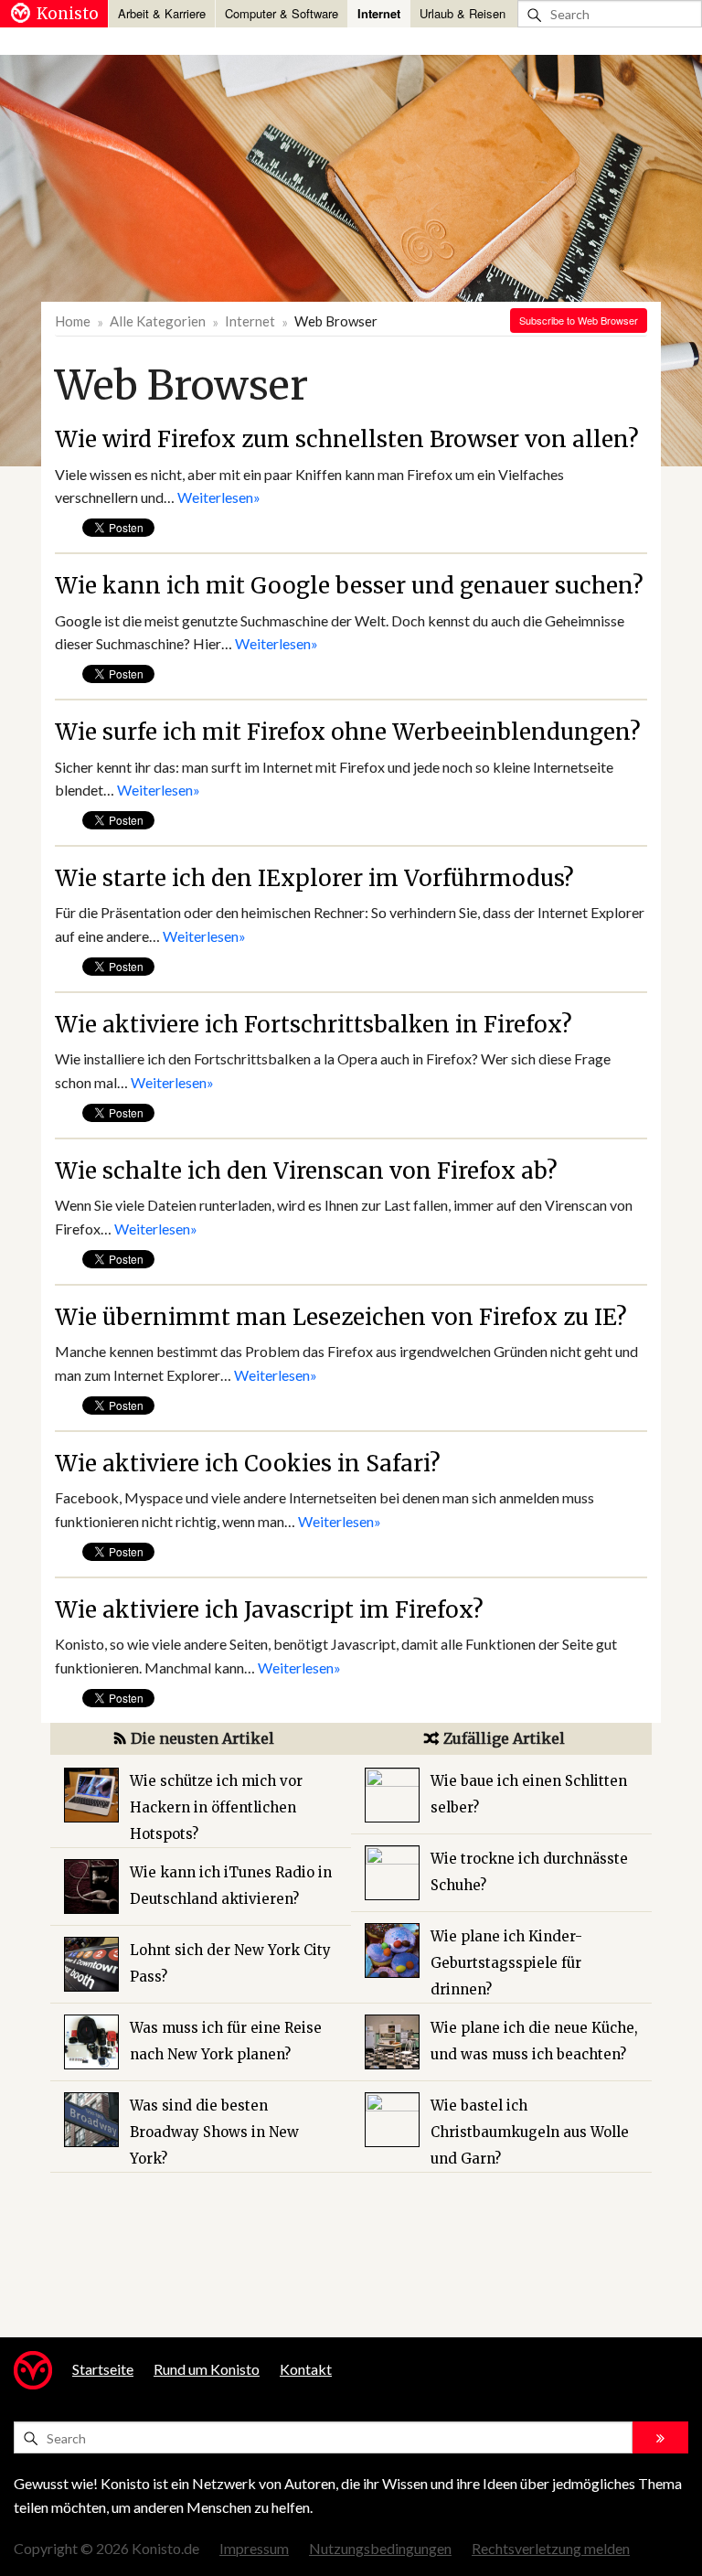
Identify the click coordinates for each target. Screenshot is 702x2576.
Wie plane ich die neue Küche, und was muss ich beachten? (534, 2041)
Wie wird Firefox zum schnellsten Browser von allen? (347, 439)
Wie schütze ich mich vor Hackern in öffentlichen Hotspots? (216, 1807)
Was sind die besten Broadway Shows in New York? (214, 2132)
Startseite (103, 2369)
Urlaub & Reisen (463, 13)
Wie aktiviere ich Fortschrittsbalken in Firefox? (314, 1025)
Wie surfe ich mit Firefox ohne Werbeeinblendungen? (348, 732)
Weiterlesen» (219, 497)
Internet (379, 13)
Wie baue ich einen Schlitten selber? (529, 1794)
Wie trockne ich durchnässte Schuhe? (529, 1872)
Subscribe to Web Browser (579, 320)
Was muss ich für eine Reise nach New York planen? (226, 2041)
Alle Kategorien (158, 321)
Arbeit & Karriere (162, 13)
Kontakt (306, 2369)
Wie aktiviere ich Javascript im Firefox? (269, 1610)
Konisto (68, 14)
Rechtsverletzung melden (551, 2548)
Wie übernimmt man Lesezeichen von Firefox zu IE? (341, 1317)
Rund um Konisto (207, 2369)
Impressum (254, 2548)
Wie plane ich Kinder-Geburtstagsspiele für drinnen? (506, 1963)
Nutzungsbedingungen (380, 2548)
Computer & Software (282, 13)
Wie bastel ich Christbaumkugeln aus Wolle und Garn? (530, 2132)
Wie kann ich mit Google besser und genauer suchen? (349, 586)
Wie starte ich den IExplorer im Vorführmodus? (314, 878)
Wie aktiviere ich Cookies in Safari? (248, 1464)
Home (73, 321)
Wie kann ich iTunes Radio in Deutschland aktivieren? (231, 1886)
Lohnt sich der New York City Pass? (230, 1963)
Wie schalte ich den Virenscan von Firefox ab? (306, 1171)
